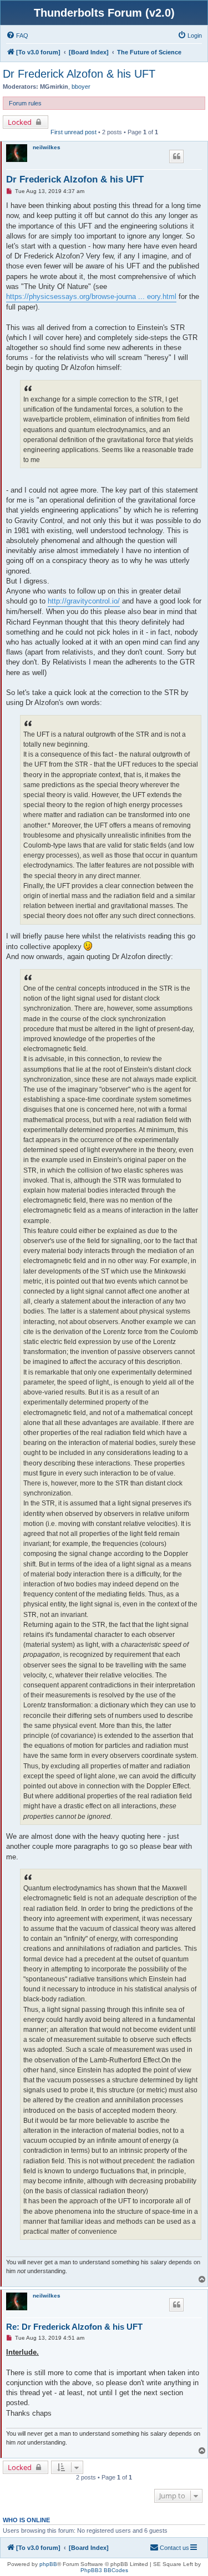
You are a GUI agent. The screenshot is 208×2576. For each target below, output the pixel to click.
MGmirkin (54, 87)
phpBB (48, 2564)
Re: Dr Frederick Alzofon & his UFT (74, 2327)
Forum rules (25, 103)
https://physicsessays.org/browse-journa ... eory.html (91, 296)
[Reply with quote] (176, 156)
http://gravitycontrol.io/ (84, 601)
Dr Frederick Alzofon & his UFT (79, 74)
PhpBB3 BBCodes (104, 2570)
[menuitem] (17, 36)
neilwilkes (47, 147)
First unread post (73, 132)
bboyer (81, 87)
